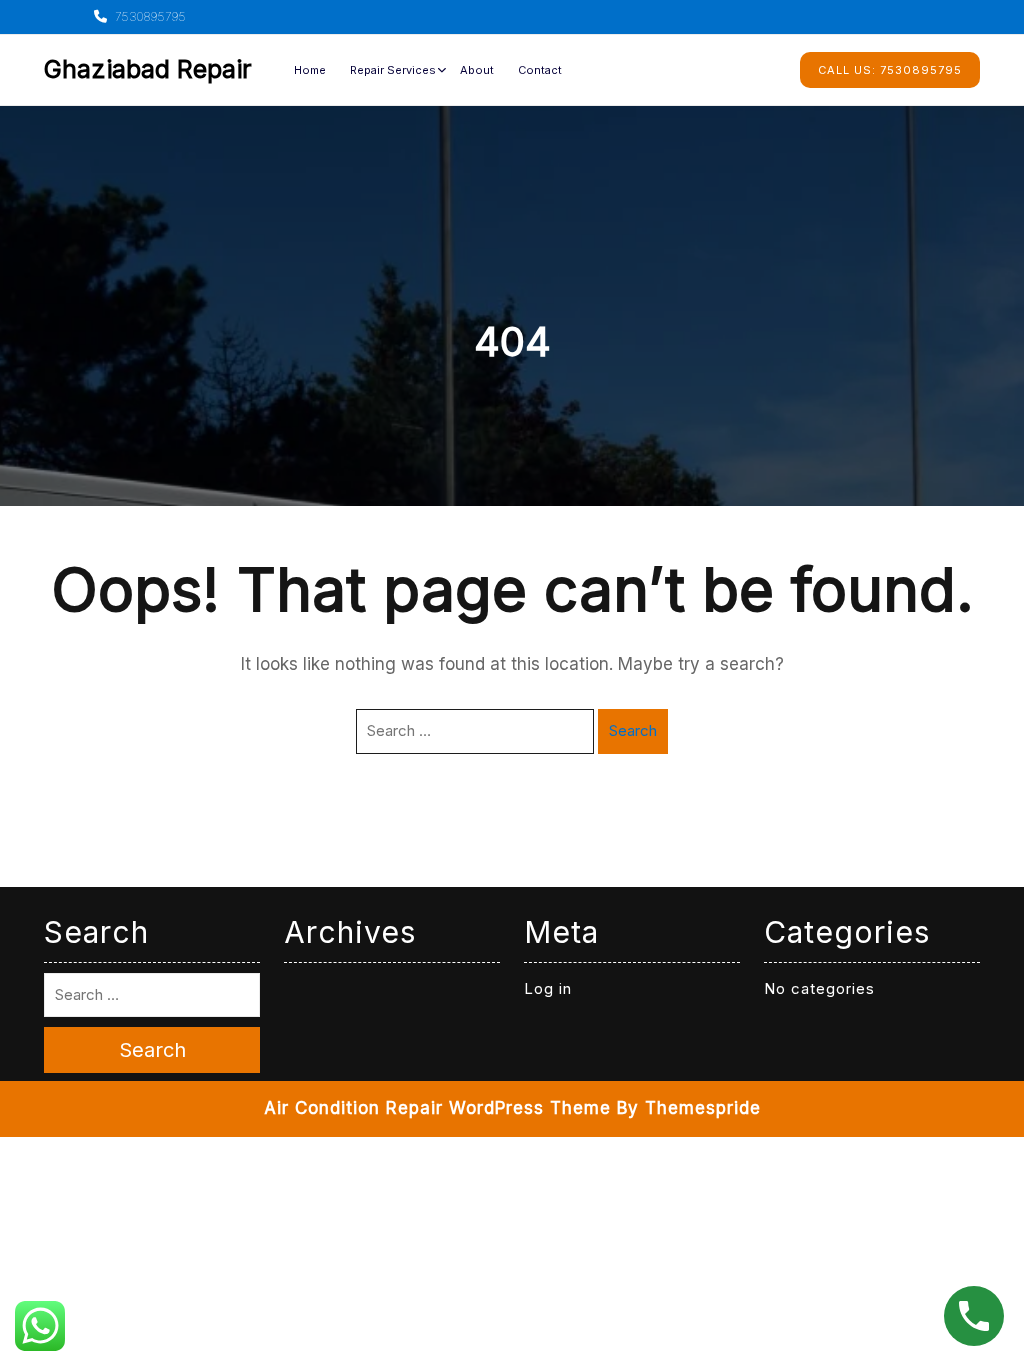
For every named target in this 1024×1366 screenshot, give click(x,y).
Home (310, 70)
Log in (548, 988)
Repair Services (393, 70)
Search (633, 730)
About (477, 70)
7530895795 (149, 16)
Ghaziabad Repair (148, 69)
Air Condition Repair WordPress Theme (437, 1108)
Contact (540, 70)
